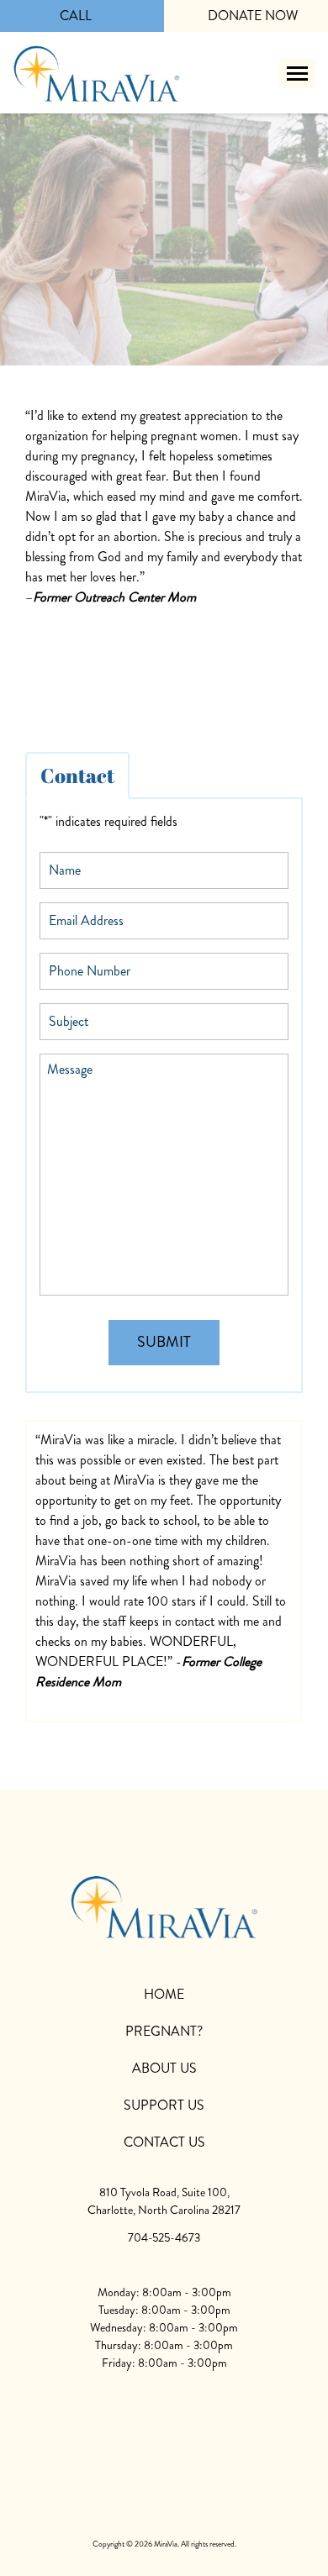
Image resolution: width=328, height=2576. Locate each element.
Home (164, 1994)
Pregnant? (164, 2031)
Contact (77, 775)
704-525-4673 (164, 2237)
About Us (164, 2068)
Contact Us (164, 2142)
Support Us (164, 2105)
